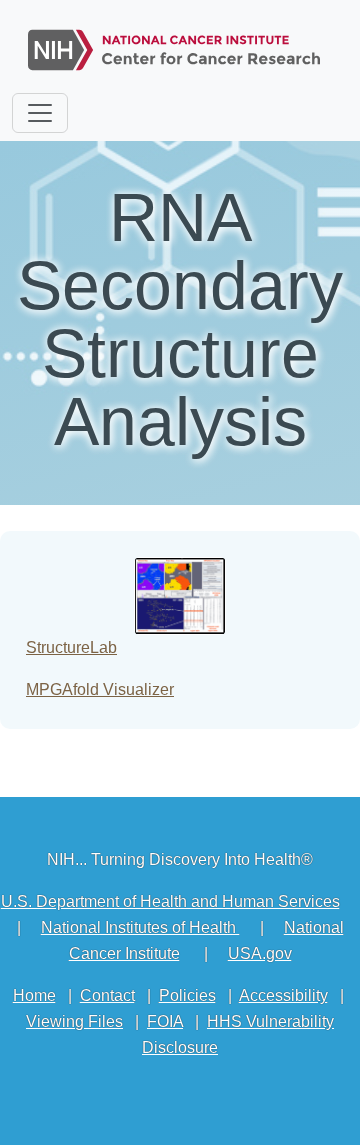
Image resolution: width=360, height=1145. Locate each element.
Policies (187, 995)
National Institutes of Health (140, 927)
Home (34, 995)
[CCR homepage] (174, 45)
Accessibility (283, 995)
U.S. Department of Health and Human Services (170, 901)
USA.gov (260, 953)
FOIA (165, 1021)
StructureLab (71, 647)
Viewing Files (74, 1021)
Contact (107, 995)
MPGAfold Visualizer (100, 689)
